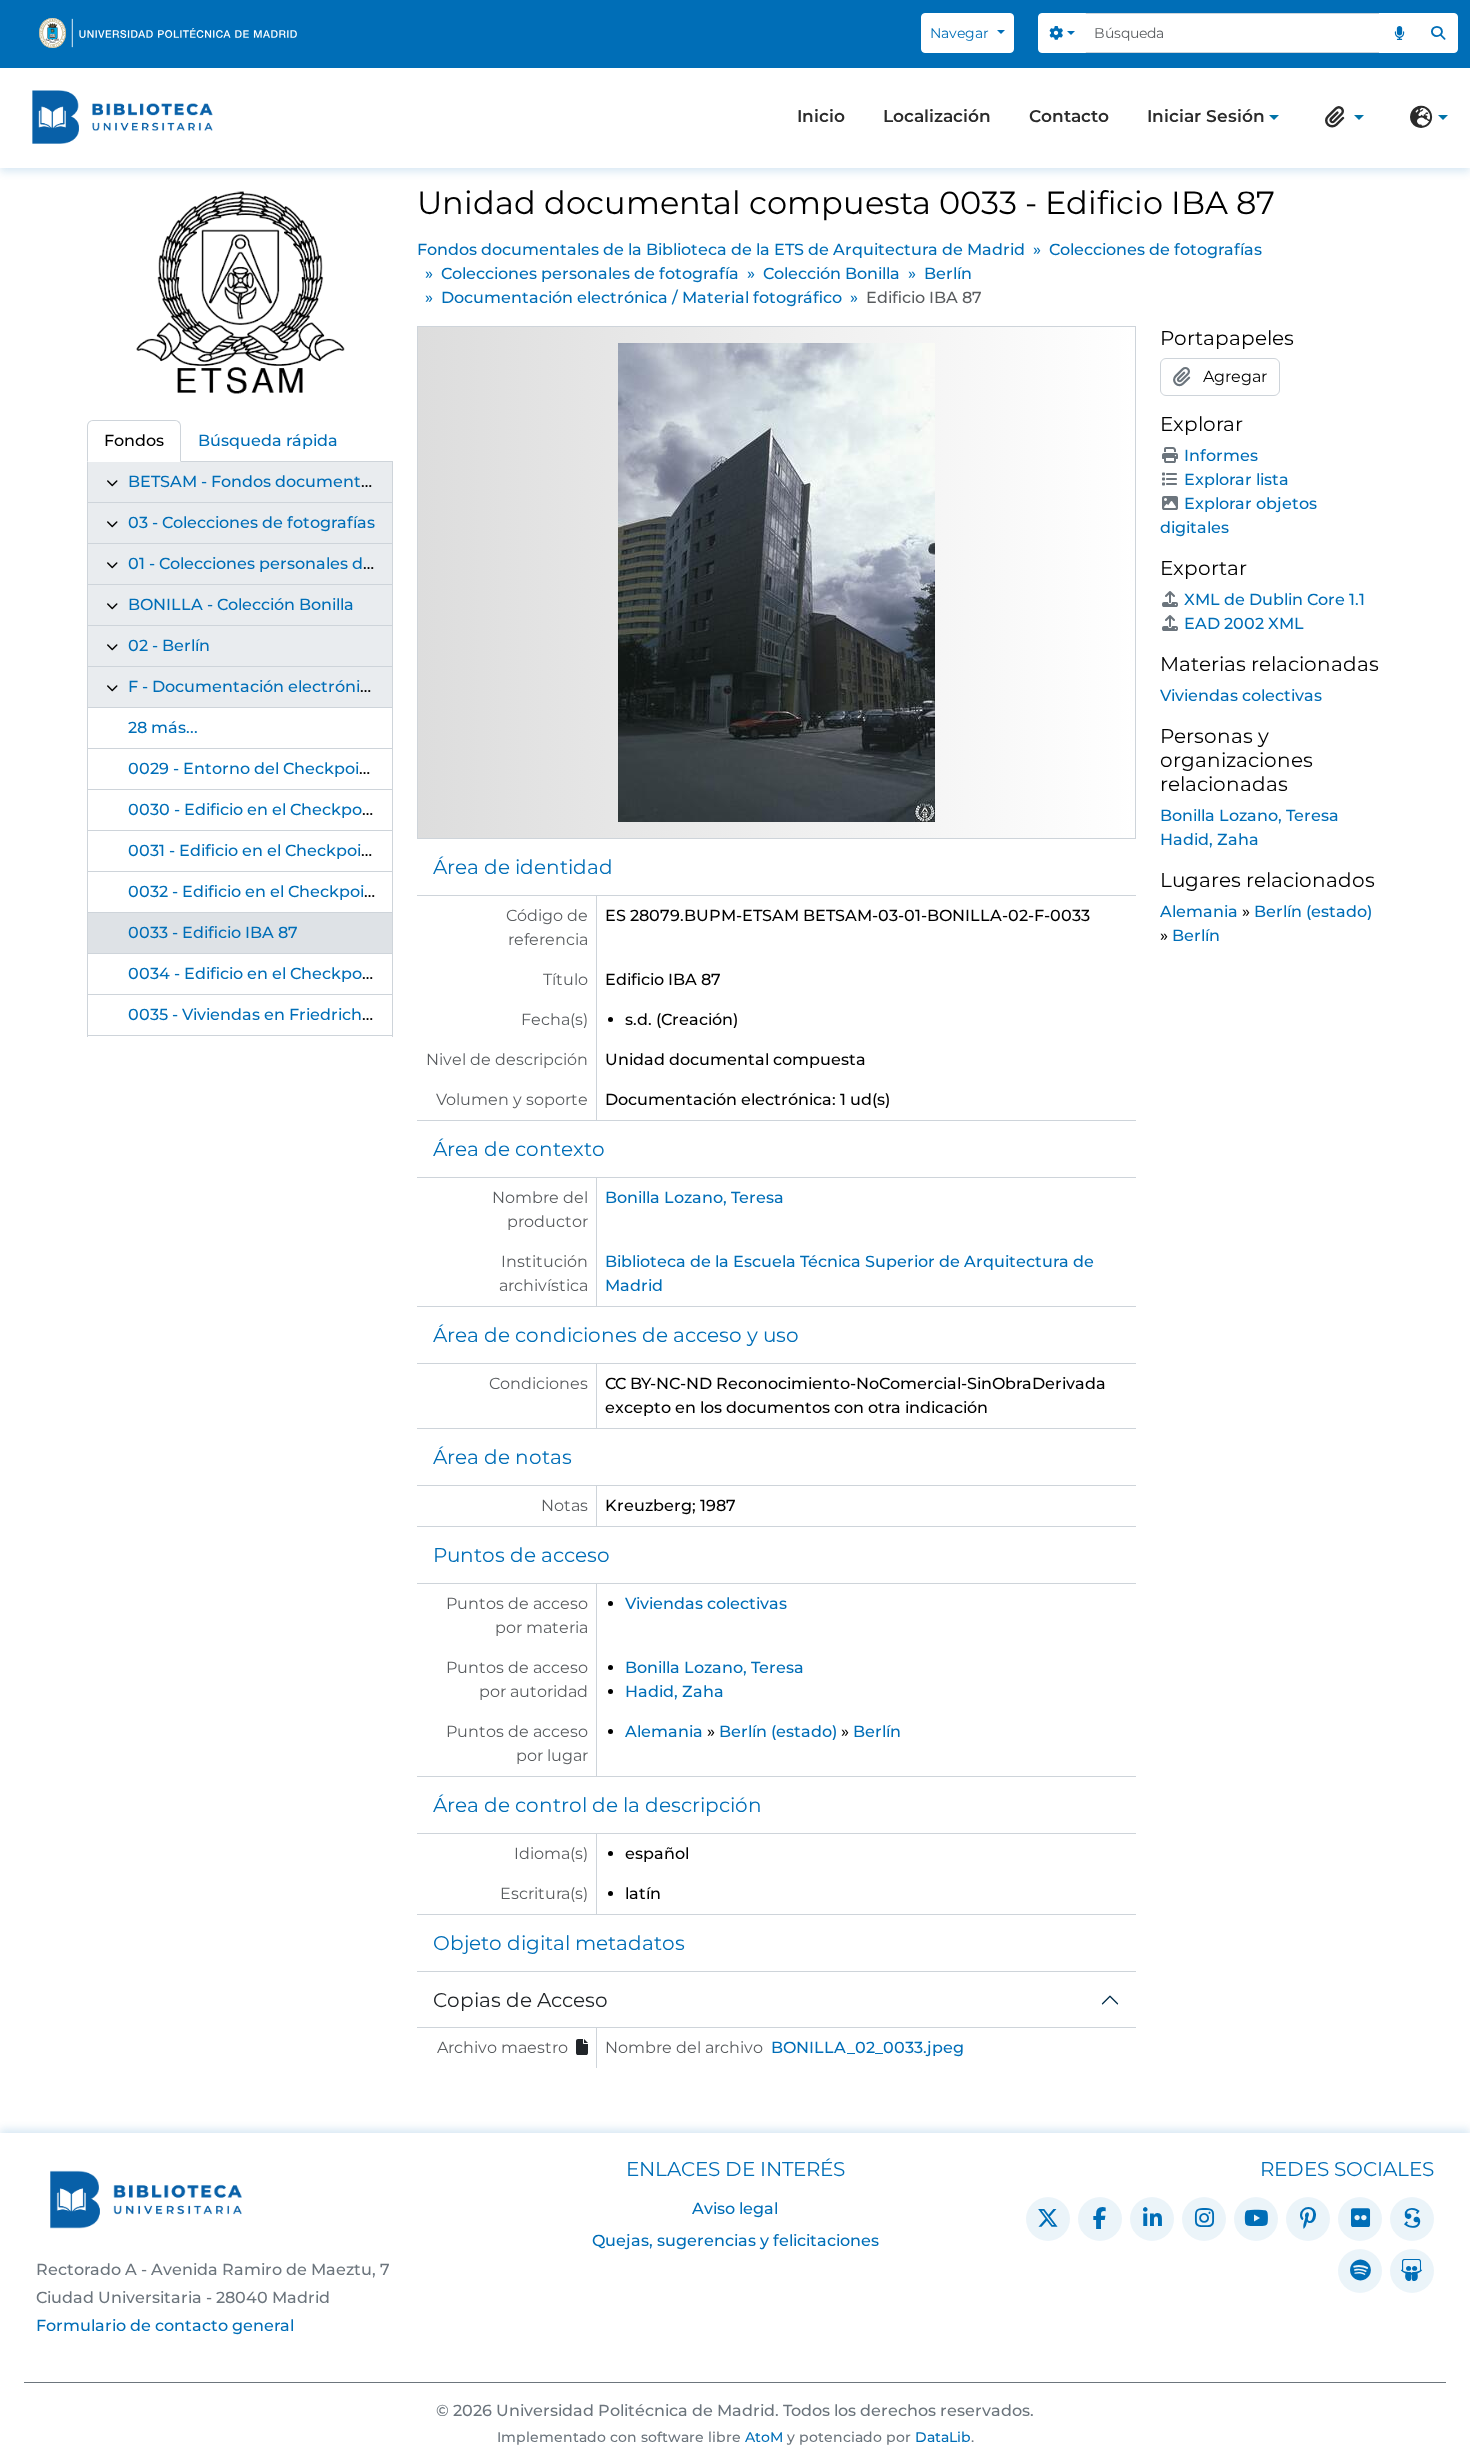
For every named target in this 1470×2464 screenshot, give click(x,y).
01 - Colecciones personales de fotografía (292, 563)
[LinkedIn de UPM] (1152, 2219)
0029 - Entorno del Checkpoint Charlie (283, 768)
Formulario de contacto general (165, 2325)
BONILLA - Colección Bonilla (241, 604)
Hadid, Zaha (674, 1691)
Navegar (961, 33)
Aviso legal (735, 2208)
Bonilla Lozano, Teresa (694, 1197)
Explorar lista (1236, 479)
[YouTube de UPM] (1256, 2219)
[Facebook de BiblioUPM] (1100, 2219)
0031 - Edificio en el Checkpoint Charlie (284, 850)
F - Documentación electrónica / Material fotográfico (340, 686)
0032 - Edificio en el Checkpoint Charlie (285, 891)
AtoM (764, 2437)
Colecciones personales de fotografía (590, 273)
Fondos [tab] (134, 440)
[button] (1340, 117)
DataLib (943, 2437)
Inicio (821, 116)
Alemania (664, 1731)
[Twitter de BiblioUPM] (1048, 2219)
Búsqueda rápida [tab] (268, 440)
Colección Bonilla (831, 273)
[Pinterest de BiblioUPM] (1308, 2219)
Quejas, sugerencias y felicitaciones (735, 2240)
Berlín (948, 273)
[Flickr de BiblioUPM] (1360, 2219)
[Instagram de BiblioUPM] (1204, 2219)
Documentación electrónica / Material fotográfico (641, 297)
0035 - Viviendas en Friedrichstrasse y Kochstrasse (331, 1014)
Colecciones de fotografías (1155, 249)
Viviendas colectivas (706, 1603)
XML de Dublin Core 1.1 (1274, 599)
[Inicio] (122, 117)
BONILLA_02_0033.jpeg (867, 2047)
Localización (937, 116)
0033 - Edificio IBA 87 (213, 932)
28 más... (163, 727)
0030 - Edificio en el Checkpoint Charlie (286, 809)
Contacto (1069, 116)
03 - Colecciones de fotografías (251, 522)
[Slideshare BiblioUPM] (1412, 2271)
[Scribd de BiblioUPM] (1412, 2219)
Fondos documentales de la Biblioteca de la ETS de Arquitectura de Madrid (721, 249)
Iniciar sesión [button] (1206, 118)
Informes (1221, 455)
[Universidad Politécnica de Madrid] (168, 33)
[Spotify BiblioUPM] (1360, 2271)
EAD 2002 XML (1244, 623)
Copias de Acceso (520, 2000)
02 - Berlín (169, 645)
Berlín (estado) (778, 1731)
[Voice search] (1399, 33)
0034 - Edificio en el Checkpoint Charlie (286, 973)
